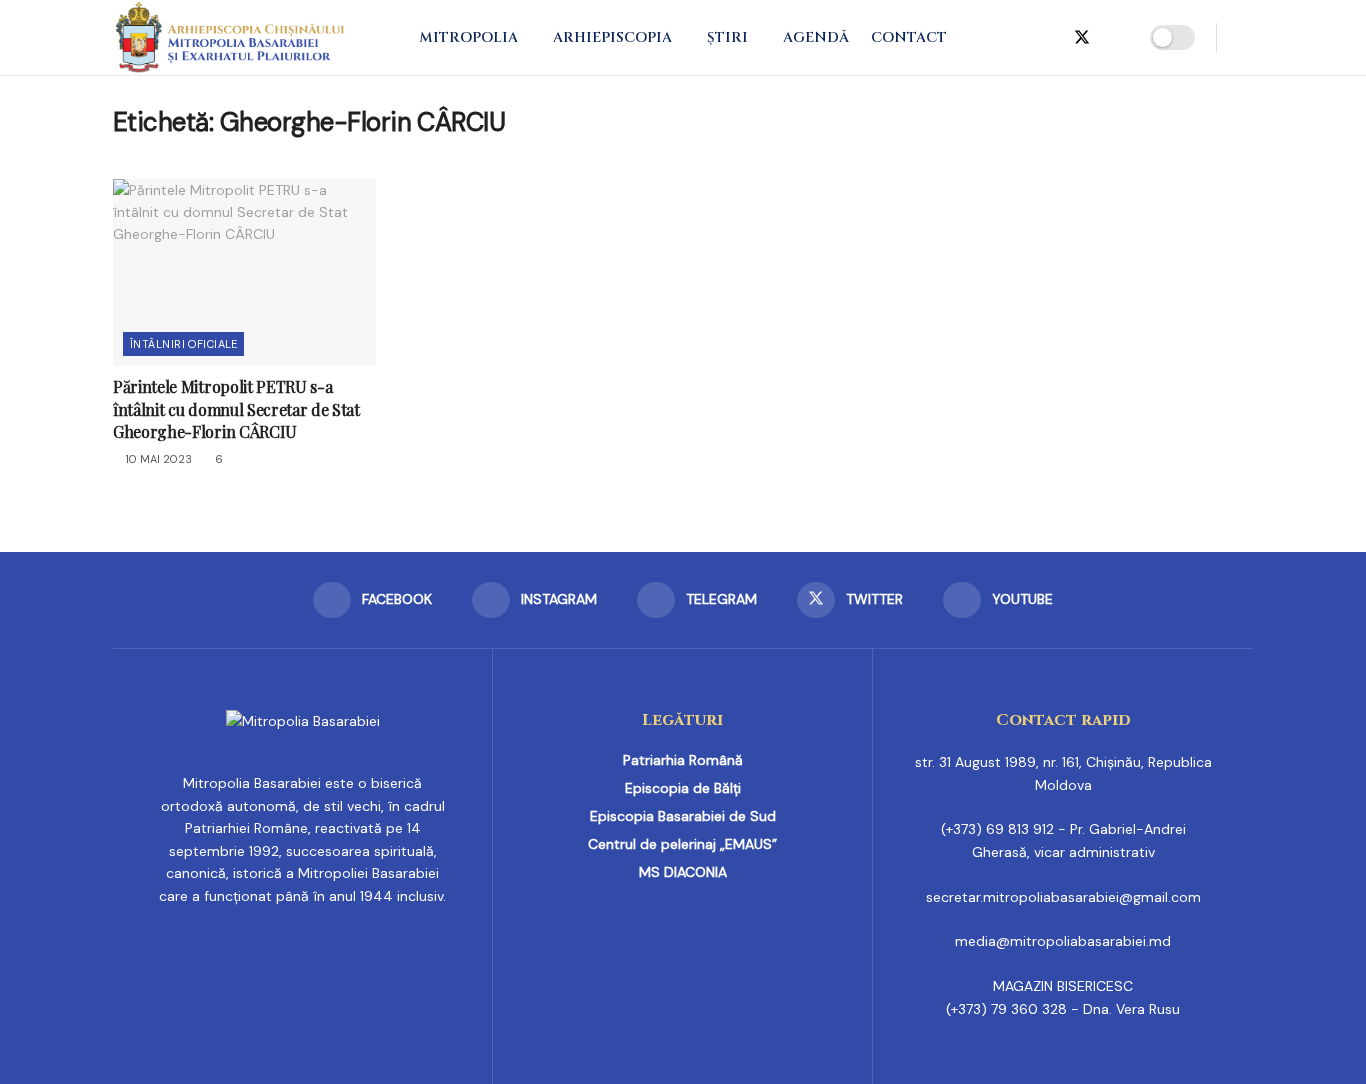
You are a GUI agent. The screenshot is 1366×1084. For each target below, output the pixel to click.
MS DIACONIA (683, 872)
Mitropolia (468, 37)
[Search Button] (1245, 37)
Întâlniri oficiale (184, 344)
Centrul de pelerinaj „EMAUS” (682, 844)
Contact (909, 37)
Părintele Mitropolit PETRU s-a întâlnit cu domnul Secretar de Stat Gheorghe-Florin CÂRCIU (236, 409)
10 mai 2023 (157, 459)
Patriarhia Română (683, 760)
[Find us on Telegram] (1048, 38)
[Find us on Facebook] (984, 38)
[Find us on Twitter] (1082, 38)
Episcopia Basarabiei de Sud (683, 816)
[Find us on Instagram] (1016, 38)
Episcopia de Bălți (683, 788)
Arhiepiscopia (612, 37)
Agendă (816, 37)
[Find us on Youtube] (1116, 38)
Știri (727, 37)
